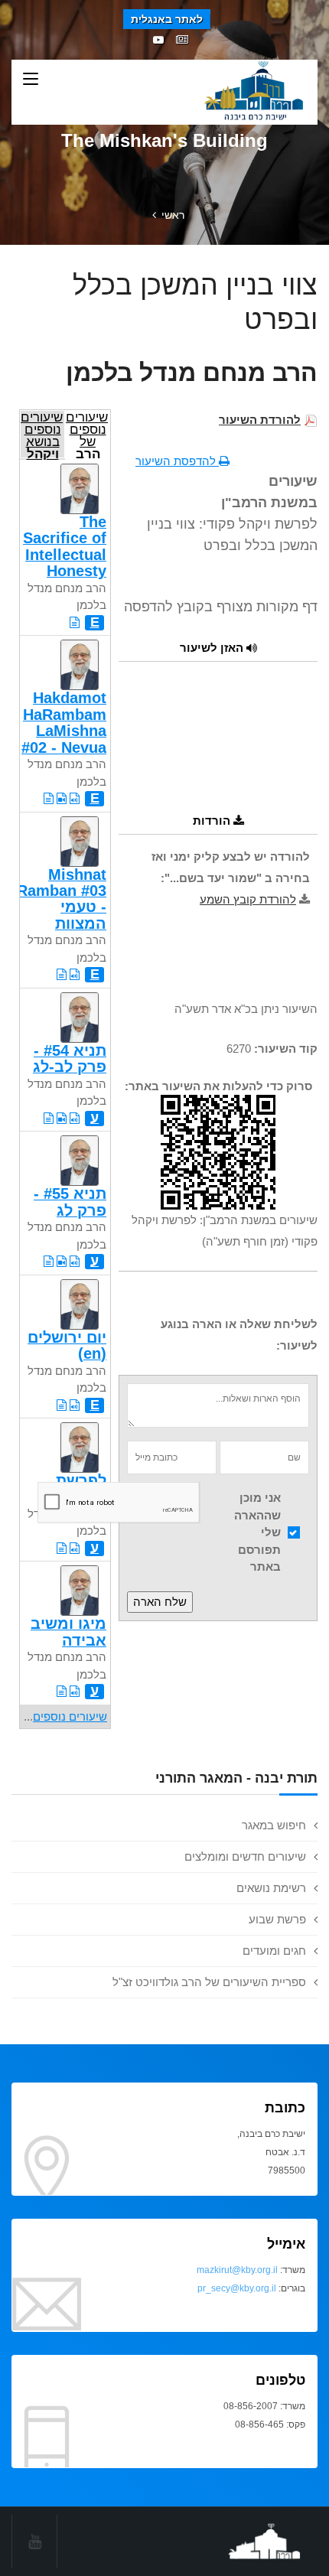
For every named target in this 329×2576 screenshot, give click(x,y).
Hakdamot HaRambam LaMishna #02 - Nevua (64, 722)
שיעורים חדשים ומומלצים (245, 1856)
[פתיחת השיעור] (75, 622)
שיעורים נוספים (70, 1716)
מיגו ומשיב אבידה (68, 1632)
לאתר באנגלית (167, 19)
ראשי (173, 215)
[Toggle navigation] (31, 80)
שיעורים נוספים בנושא (42, 434)
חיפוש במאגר (274, 1825)
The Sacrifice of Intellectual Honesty (65, 546)
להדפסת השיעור (177, 461)
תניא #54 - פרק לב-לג (70, 1058)
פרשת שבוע (277, 1919)
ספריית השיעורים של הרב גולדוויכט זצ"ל (209, 1982)
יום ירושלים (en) (67, 1345)
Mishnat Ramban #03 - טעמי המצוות (62, 899)
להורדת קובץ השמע (248, 899)
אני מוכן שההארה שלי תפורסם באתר (257, 1532)
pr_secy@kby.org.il (237, 2288)
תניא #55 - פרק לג (70, 1202)
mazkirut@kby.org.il (237, 2270)
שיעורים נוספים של (87, 434)
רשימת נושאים (271, 1888)
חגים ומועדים (274, 1951)
